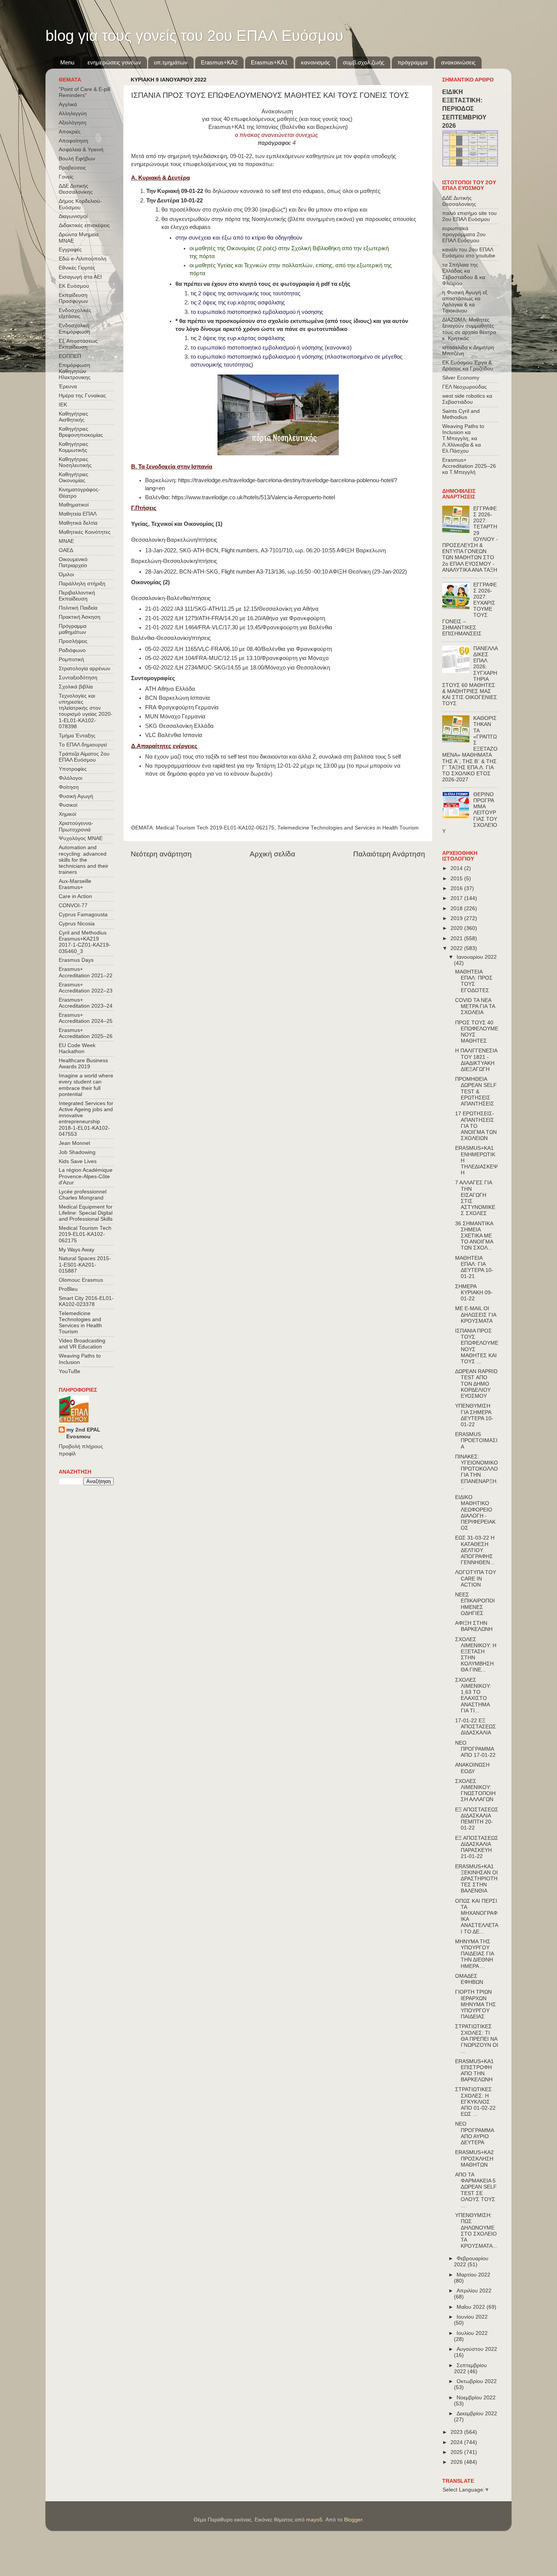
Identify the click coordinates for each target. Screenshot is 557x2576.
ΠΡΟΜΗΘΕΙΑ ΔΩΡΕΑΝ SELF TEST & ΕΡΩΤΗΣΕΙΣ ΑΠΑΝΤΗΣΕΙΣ (476, 1091)
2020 (457, 928)
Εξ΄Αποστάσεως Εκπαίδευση (78, 344)
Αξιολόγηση (73, 123)
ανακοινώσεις (458, 62)
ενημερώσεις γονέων (114, 62)
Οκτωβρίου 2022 (477, 2381)
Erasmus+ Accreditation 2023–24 (86, 1003)
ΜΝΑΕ (66, 541)
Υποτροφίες (73, 769)
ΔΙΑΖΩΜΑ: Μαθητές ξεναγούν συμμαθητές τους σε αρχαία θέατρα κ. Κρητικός (469, 329)
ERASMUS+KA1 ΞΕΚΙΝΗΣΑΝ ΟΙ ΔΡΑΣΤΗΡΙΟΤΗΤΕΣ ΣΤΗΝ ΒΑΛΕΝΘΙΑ (476, 1879)
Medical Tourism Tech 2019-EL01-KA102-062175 (215, 828)
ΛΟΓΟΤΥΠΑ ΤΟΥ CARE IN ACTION (476, 1578)
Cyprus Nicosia (77, 924)
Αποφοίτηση (74, 141)
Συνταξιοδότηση (78, 678)
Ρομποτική (71, 659)
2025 (457, 2452)
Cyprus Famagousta (83, 915)
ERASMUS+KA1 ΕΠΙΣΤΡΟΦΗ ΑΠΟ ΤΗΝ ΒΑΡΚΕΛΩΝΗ (474, 2071)
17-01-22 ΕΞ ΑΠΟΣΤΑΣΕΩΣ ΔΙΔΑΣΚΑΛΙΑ (476, 1727)
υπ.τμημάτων (171, 62)
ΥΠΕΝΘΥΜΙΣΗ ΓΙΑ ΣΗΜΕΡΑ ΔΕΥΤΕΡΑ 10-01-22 (474, 1415)
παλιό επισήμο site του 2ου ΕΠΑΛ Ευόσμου (469, 216)
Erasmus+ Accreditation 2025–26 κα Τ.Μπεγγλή (469, 466)
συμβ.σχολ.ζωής (364, 62)
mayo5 (314, 2520)
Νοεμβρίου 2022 (476, 2398)
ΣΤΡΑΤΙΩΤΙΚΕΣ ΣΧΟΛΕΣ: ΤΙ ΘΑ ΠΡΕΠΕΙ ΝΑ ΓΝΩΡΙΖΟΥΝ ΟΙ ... (477, 2039)
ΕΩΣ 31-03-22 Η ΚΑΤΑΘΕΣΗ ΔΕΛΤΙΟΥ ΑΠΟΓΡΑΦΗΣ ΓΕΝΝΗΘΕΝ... (475, 1550)
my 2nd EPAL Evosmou (83, 1433)
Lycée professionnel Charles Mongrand (83, 1195)
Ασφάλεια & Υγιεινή (81, 150)
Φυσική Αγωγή (76, 796)
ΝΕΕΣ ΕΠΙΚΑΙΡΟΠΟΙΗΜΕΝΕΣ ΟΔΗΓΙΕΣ (475, 1604)
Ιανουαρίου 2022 (477, 957)
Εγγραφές (70, 250)
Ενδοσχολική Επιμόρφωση (74, 328)
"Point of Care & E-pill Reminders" (84, 92)
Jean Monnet (74, 1143)
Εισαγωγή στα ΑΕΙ (80, 277)
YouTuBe (70, 1371)
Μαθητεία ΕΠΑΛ (78, 514)
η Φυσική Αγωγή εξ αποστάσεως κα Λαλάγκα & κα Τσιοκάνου (465, 302)
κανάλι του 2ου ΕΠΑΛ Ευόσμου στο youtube (469, 253)
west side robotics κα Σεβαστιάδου (467, 399)
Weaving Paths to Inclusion (80, 1359)
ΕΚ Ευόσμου (74, 286)
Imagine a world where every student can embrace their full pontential (86, 1085)
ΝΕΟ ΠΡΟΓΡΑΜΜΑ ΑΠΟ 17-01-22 (475, 1749)
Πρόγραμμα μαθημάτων (73, 629)
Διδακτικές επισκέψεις (84, 225)
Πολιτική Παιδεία (78, 608)
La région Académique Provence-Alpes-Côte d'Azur (86, 1176)
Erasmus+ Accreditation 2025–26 (86, 1033)
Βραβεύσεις (72, 168)
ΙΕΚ (63, 405)
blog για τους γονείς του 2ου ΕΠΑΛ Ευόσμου (194, 36)
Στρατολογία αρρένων (84, 669)
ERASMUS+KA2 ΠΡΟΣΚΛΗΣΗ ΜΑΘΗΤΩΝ (474, 2158)
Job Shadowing (77, 1152)
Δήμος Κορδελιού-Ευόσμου (80, 204)
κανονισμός (315, 62)
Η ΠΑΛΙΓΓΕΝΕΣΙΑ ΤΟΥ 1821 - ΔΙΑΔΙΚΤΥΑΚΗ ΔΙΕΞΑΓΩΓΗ (476, 1060)
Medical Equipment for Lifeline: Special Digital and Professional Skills (86, 1213)
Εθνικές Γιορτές (77, 268)
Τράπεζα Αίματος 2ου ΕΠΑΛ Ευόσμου (84, 757)
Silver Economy (461, 378)
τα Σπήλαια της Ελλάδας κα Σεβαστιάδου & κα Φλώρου (464, 274)
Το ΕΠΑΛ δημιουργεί (83, 745)
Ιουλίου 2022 (472, 2333)
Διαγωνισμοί (73, 216)
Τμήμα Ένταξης (77, 736)
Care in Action (75, 896)
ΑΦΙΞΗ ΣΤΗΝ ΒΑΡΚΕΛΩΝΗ (474, 1626)
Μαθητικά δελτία (78, 523)
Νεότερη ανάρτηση (161, 854)
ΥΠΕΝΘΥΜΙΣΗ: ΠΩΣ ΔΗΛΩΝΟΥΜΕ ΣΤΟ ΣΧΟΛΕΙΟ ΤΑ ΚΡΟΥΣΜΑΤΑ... (476, 2231)
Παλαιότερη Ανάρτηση (389, 854)
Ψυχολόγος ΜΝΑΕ (81, 838)
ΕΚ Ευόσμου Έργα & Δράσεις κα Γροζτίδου (468, 366)
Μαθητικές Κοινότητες (85, 532)
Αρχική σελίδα (272, 854)
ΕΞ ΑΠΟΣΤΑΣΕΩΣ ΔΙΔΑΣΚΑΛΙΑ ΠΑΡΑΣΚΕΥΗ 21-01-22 (477, 1847)
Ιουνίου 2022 (472, 2317)
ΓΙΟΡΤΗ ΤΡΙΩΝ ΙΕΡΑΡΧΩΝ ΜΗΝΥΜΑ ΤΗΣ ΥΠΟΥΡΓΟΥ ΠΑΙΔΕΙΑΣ (476, 2004)
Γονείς (66, 177)
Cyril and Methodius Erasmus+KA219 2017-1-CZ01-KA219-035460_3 (85, 942)
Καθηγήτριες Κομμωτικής (74, 447)
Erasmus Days (76, 960)
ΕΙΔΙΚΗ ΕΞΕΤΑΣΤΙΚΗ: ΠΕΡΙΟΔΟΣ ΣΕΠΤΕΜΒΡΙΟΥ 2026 (464, 109)
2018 (457, 909)
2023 (457, 2432)
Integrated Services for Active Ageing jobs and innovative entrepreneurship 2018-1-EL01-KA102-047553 (86, 1119)
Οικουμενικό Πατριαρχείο (73, 562)
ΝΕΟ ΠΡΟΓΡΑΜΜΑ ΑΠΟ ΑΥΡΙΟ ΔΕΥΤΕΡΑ (474, 2133)
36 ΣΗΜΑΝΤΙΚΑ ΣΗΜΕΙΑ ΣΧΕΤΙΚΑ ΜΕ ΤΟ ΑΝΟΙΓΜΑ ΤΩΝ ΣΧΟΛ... (474, 1236)
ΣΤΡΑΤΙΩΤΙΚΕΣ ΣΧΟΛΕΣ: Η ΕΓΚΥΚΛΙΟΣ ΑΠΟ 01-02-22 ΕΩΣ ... (475, 2102)
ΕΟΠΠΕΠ (70, 356)
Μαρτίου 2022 (473, 2275)
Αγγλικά (68, 104)
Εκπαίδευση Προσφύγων (73, 298)
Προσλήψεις (73, 641)
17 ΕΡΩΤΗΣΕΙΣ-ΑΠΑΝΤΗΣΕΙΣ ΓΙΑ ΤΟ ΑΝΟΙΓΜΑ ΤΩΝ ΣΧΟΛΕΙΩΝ (476, 1126)
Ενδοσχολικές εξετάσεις (75, 313)
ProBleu (68, 1289)
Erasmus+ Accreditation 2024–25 (86, 1018)
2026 (457, 2462)
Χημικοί (67, 814)
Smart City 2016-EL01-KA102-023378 (86, 1301)
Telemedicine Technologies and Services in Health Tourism (348, 828)
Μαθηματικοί (74, 505)
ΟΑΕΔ (66, 550)
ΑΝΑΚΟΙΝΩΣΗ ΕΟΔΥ (472, 1768)
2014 (457, 868)
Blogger (353, 2520)
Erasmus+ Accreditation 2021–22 (86, 972)
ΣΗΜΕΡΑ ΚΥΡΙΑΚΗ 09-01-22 (474, 1293)
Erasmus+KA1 (269, 62)
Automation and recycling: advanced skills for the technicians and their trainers (84, 860)
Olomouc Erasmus (81, 1280)
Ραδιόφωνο (72, 650)
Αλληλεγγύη (73, 114)
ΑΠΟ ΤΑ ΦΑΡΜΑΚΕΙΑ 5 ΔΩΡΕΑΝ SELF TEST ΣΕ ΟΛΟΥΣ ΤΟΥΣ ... (476, 2190)
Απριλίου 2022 (474, 2291)
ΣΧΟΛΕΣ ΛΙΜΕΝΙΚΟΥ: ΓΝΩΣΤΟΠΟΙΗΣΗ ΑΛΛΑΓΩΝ (475, 1791)
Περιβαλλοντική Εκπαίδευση (77, 596)
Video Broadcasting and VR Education (82, 1344)
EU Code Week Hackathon (77, 1048)
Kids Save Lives (78, 1161)
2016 (457, 888)
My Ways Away (77, 1250)
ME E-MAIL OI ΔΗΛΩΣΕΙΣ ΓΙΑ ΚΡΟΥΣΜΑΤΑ (476, 1315)
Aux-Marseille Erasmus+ (75, 884)
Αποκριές (70, 132)
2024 (457, 2442)
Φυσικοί (68, 805)
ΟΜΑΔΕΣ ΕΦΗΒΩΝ (469, 1979)
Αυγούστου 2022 (477, 2349)
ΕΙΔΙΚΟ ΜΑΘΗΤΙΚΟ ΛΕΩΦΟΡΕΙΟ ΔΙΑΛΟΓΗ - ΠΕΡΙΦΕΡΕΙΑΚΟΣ (475, 1513)
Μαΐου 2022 (472, 2307)
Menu (67, 62)
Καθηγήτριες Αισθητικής (74, 417)
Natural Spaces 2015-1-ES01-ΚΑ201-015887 (85, 1264)
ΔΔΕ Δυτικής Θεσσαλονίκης (76, 189)
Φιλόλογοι (70, 778)
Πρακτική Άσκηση (80, 617)
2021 (457, 938)
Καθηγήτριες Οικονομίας (74, 477)
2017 (457, 898)
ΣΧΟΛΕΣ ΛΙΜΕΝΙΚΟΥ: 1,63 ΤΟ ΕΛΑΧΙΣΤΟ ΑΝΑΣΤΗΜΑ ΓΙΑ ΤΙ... (473, 1695)
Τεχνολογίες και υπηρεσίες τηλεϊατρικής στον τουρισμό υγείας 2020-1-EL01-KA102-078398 (86, 711)
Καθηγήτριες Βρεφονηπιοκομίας (81, 432)
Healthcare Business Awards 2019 (83, 1064)
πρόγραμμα (413, 62)
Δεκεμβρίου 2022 (477, 2414)
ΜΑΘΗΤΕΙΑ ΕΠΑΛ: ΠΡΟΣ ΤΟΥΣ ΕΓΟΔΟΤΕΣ (474, 981)
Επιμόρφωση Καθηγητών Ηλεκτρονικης (75, 371)
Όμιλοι (66, 575)
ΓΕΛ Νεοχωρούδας (465, 387)
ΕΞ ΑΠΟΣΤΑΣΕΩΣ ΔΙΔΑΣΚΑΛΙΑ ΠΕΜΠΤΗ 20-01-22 (477, 1819)
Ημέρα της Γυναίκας (82, 396)
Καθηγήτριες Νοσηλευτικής (75, 462)
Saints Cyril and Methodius (461, 414)
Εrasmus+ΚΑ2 (219, 62)
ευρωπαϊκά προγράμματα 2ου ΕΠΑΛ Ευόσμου (464, 234)
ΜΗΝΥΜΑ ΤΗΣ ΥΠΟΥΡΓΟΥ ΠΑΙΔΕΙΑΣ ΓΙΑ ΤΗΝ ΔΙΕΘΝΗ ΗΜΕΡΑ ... (474, 1954)
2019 (457, 918)
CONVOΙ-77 (73, 905)
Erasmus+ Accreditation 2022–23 (86, 988)
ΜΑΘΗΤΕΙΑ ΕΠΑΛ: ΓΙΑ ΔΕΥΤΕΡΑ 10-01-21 (474, 1267)
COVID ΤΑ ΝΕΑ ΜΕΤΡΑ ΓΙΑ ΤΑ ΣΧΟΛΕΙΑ (475, 1006)
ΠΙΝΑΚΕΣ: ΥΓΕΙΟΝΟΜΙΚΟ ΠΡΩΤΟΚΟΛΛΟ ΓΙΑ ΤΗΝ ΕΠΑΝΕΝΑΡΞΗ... (476, 1472)
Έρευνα (68, 386)
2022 (457, 948)
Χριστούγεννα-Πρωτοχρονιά (76, 826)
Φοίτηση (69, 787)
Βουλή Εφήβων (77, 159)
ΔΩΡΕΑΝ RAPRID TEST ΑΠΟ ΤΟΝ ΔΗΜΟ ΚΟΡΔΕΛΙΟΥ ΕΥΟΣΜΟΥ (476, 1384)
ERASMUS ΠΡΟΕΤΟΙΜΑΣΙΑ (476, 1440)
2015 (457, 879)
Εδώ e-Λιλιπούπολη (83, 259)
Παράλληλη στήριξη (82, 584)
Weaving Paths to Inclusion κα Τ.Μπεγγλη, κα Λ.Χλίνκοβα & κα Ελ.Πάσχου (463, 439)
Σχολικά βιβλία (76, 687)
